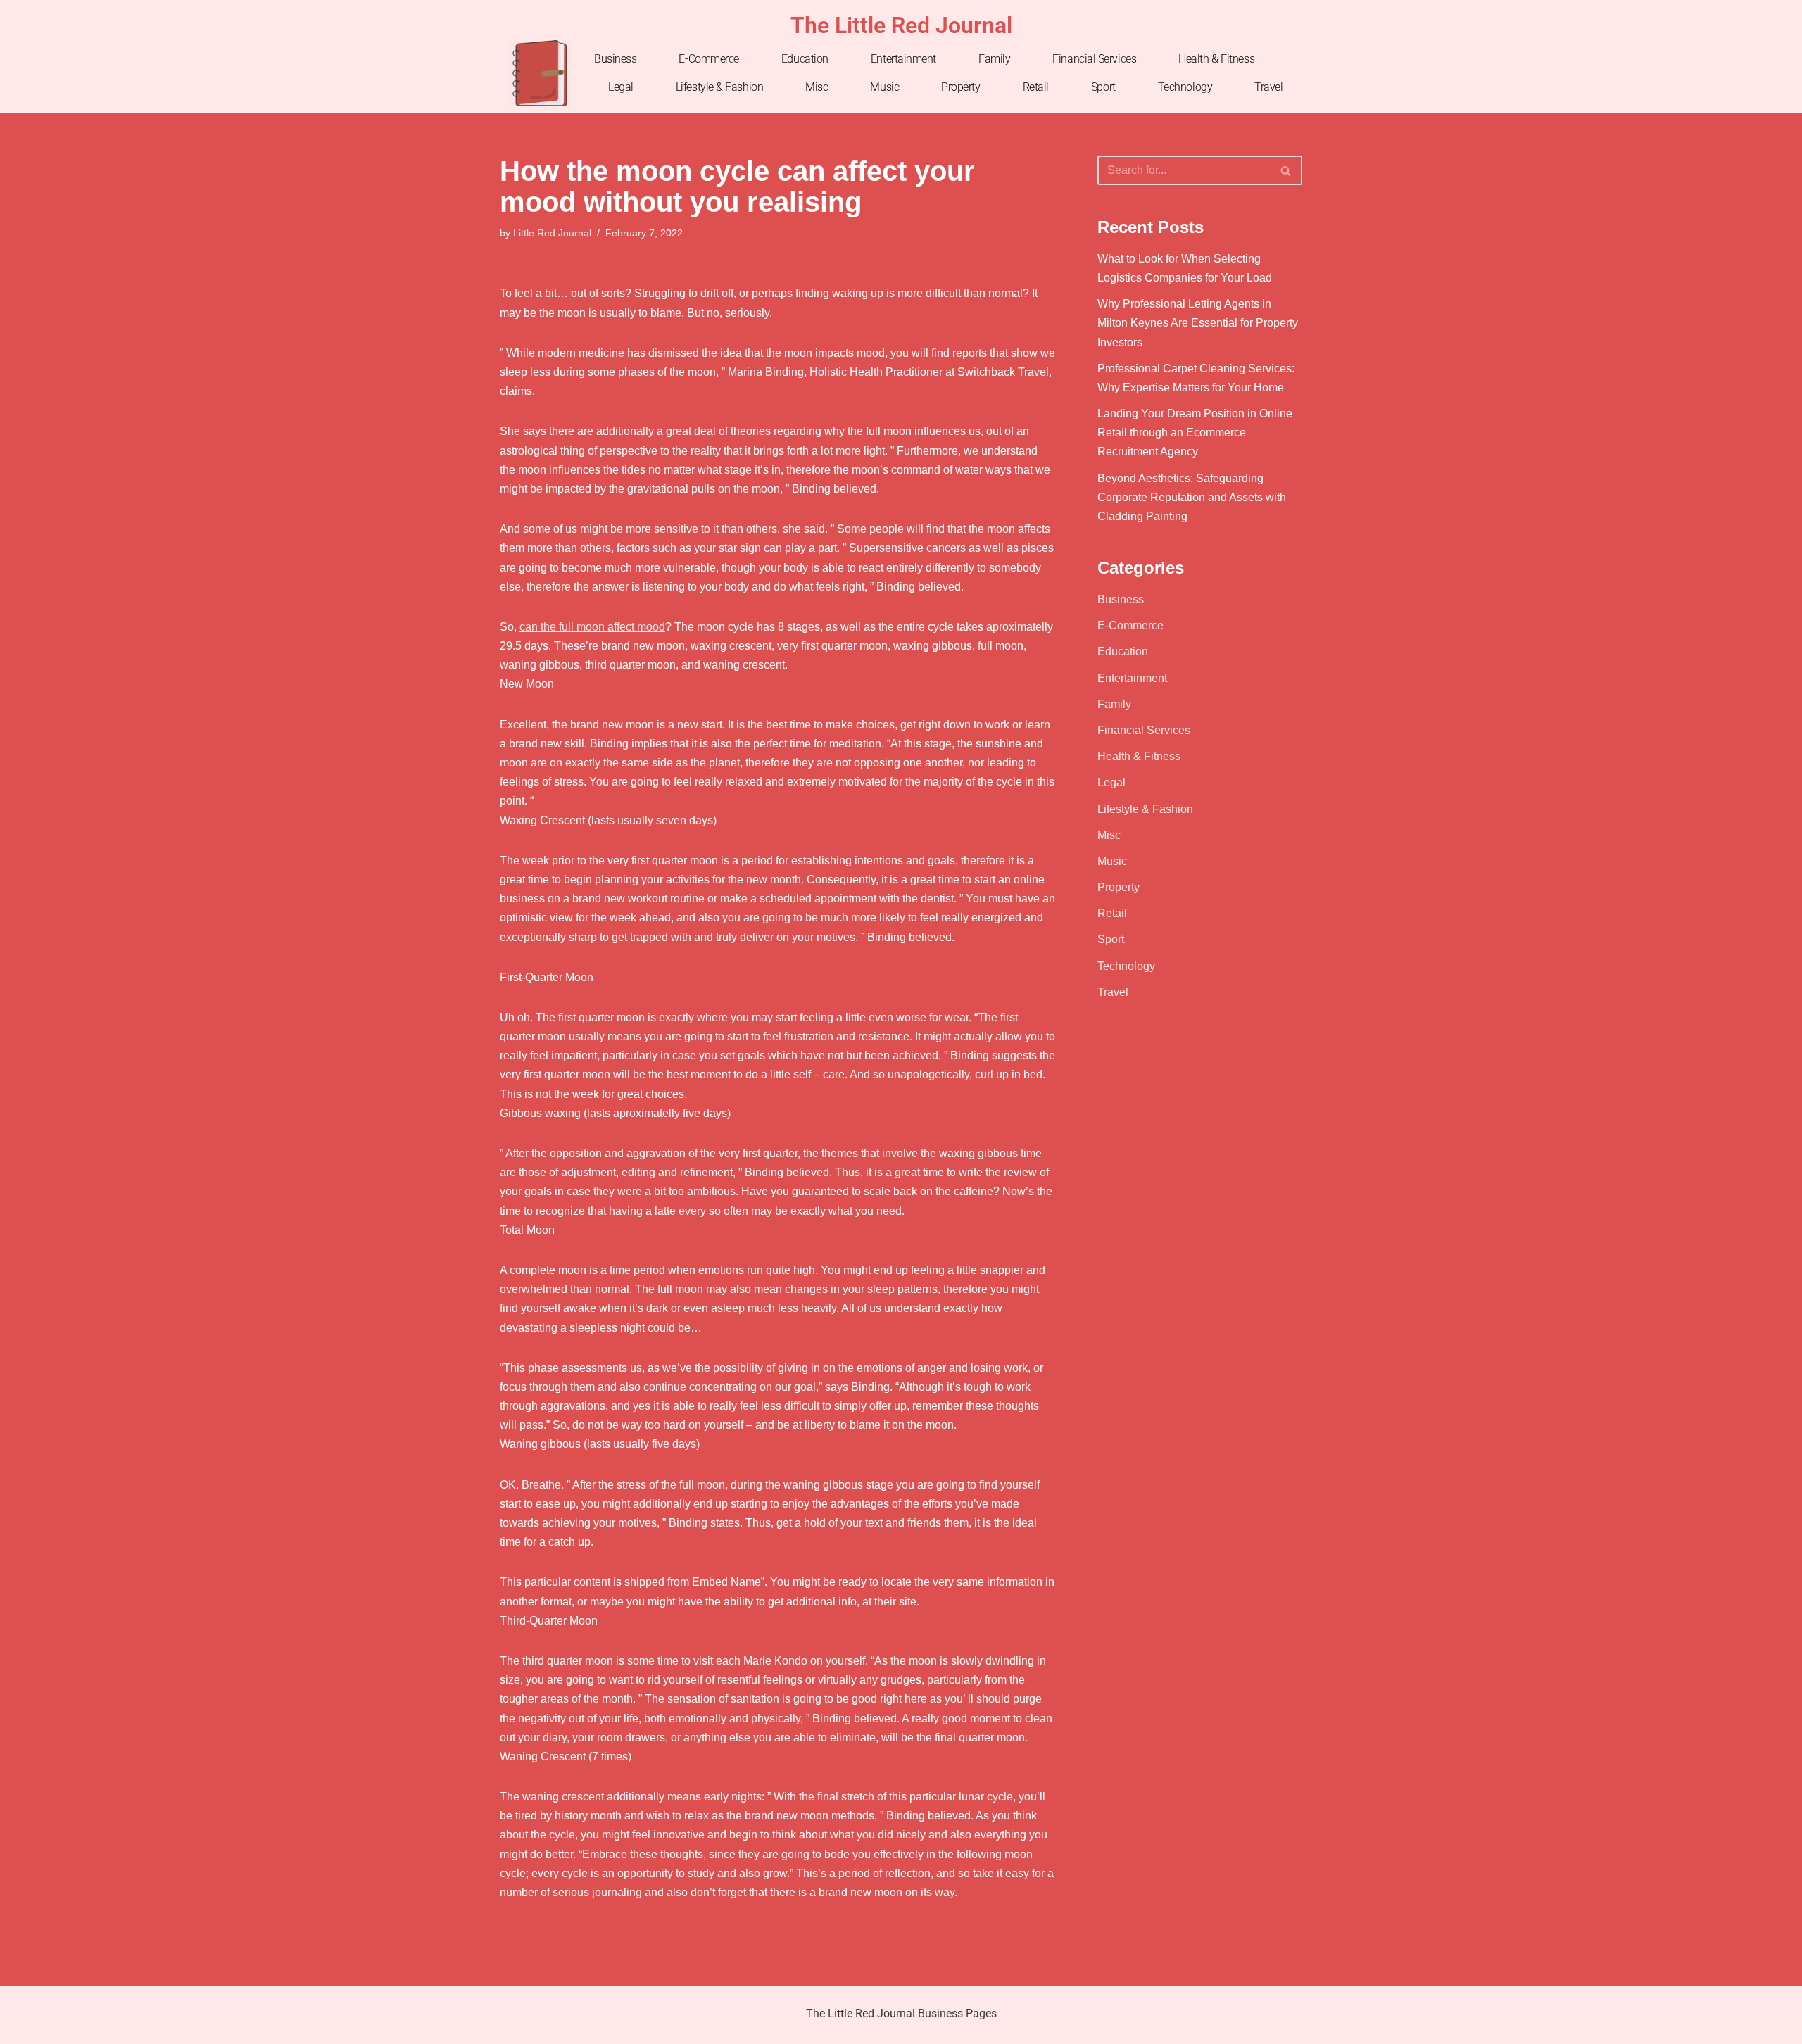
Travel (1268, 87)
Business (615, 59)
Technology (1185, 87)
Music (884, 87)
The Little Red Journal (901, 25)
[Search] (1286, 170)
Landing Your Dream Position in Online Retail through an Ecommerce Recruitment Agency (1195, 433)
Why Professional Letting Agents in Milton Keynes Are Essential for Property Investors (1198, 323)
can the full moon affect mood (592, 627)
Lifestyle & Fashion (719, 87)
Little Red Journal (552, 233)
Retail (1036, 87)
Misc (817, 87)
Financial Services (1094, 59)
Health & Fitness (1216, 59)
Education (805, 59)
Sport (1103, 87)
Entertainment (903, 59)
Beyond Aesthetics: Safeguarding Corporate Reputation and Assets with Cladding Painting (1192, 497)
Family (994, 59)
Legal (621, 87)
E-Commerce (709, 59)
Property (960, 87)
